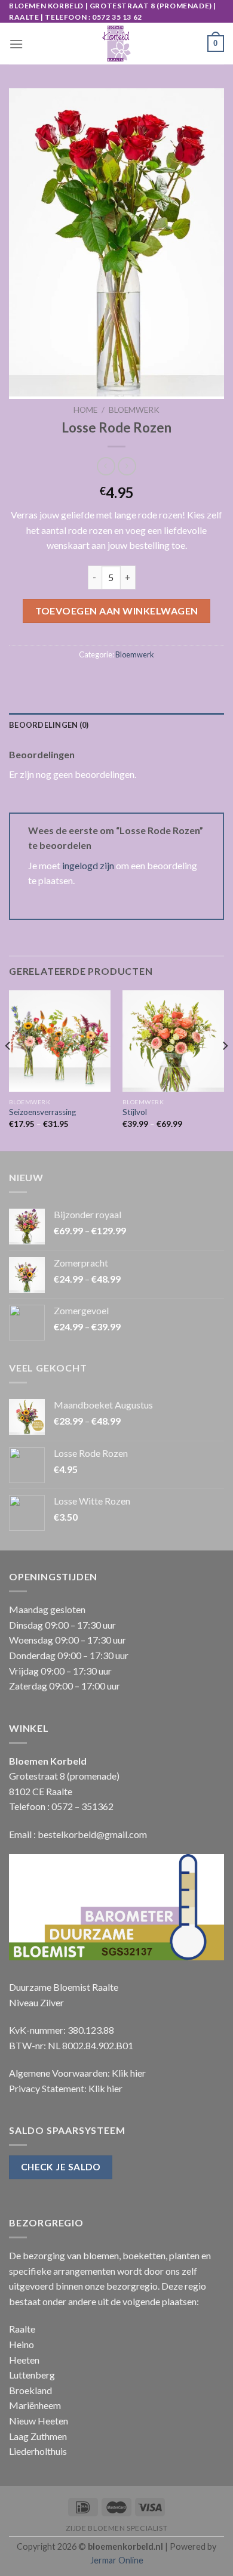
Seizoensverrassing (42, 1112)
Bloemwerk (134, 410)
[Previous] (8, 1070)
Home (85, 410)
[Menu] (16, 44)
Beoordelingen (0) (49, 725)
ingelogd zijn (88, 865)
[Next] (225, 1070)
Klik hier (129, 2073)
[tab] (116, 725)
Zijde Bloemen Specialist (117, 2528)
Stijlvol (135, 1112)
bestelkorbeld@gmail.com (92, 1834)
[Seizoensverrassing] (60, 1041)
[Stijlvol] (173, 1041)
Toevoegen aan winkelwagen (117, 611)
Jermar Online (117, 2560)
